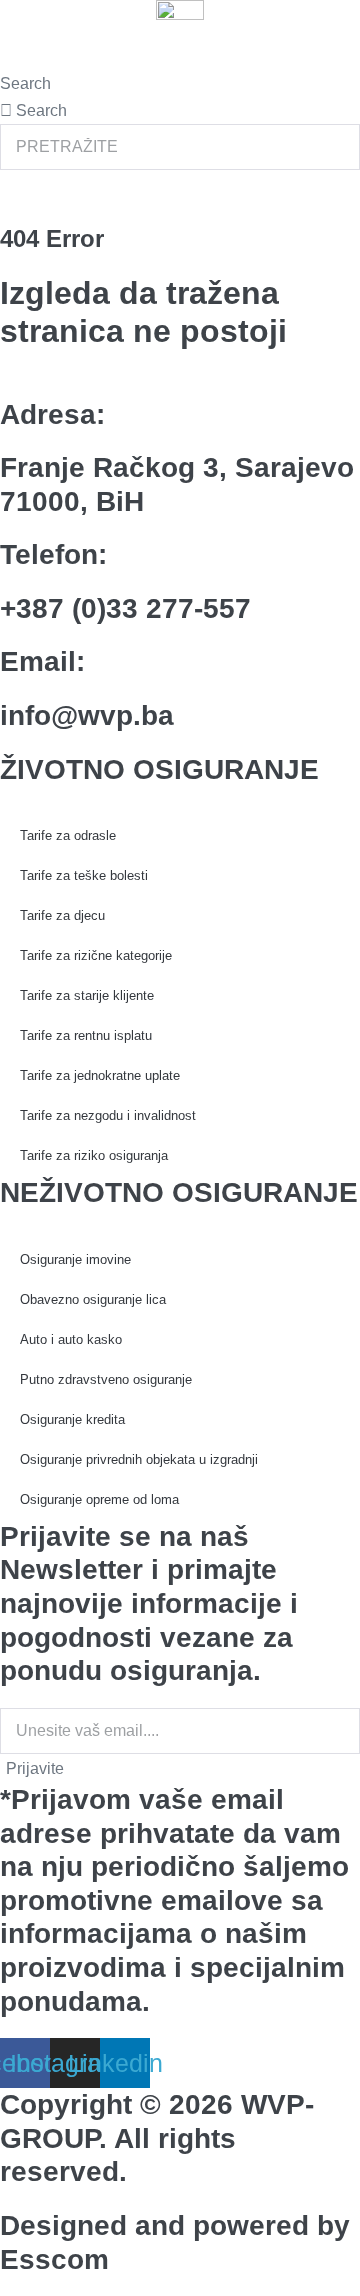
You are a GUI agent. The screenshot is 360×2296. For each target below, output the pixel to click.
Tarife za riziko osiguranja (94, 1155)
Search (25, 83)
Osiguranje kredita (72, 1419)
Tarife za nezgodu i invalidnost (108, 1115)
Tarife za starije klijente (87, 995)
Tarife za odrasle (68, 835)
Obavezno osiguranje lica (93, 1299)
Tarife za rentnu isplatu (86, 1035)
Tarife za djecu (62, 915)
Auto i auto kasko (71, 1339)
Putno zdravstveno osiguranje (106, 1379)
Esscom (54, 2259)
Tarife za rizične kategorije (96, 955)
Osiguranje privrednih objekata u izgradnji (139, 1459)
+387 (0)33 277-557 (125, 608)
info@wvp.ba (87, 715)
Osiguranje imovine (75, 1259)
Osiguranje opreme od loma (99, 1499)
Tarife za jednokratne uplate (100, 1075)
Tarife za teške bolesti (84, 875)
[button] (180, 59)
